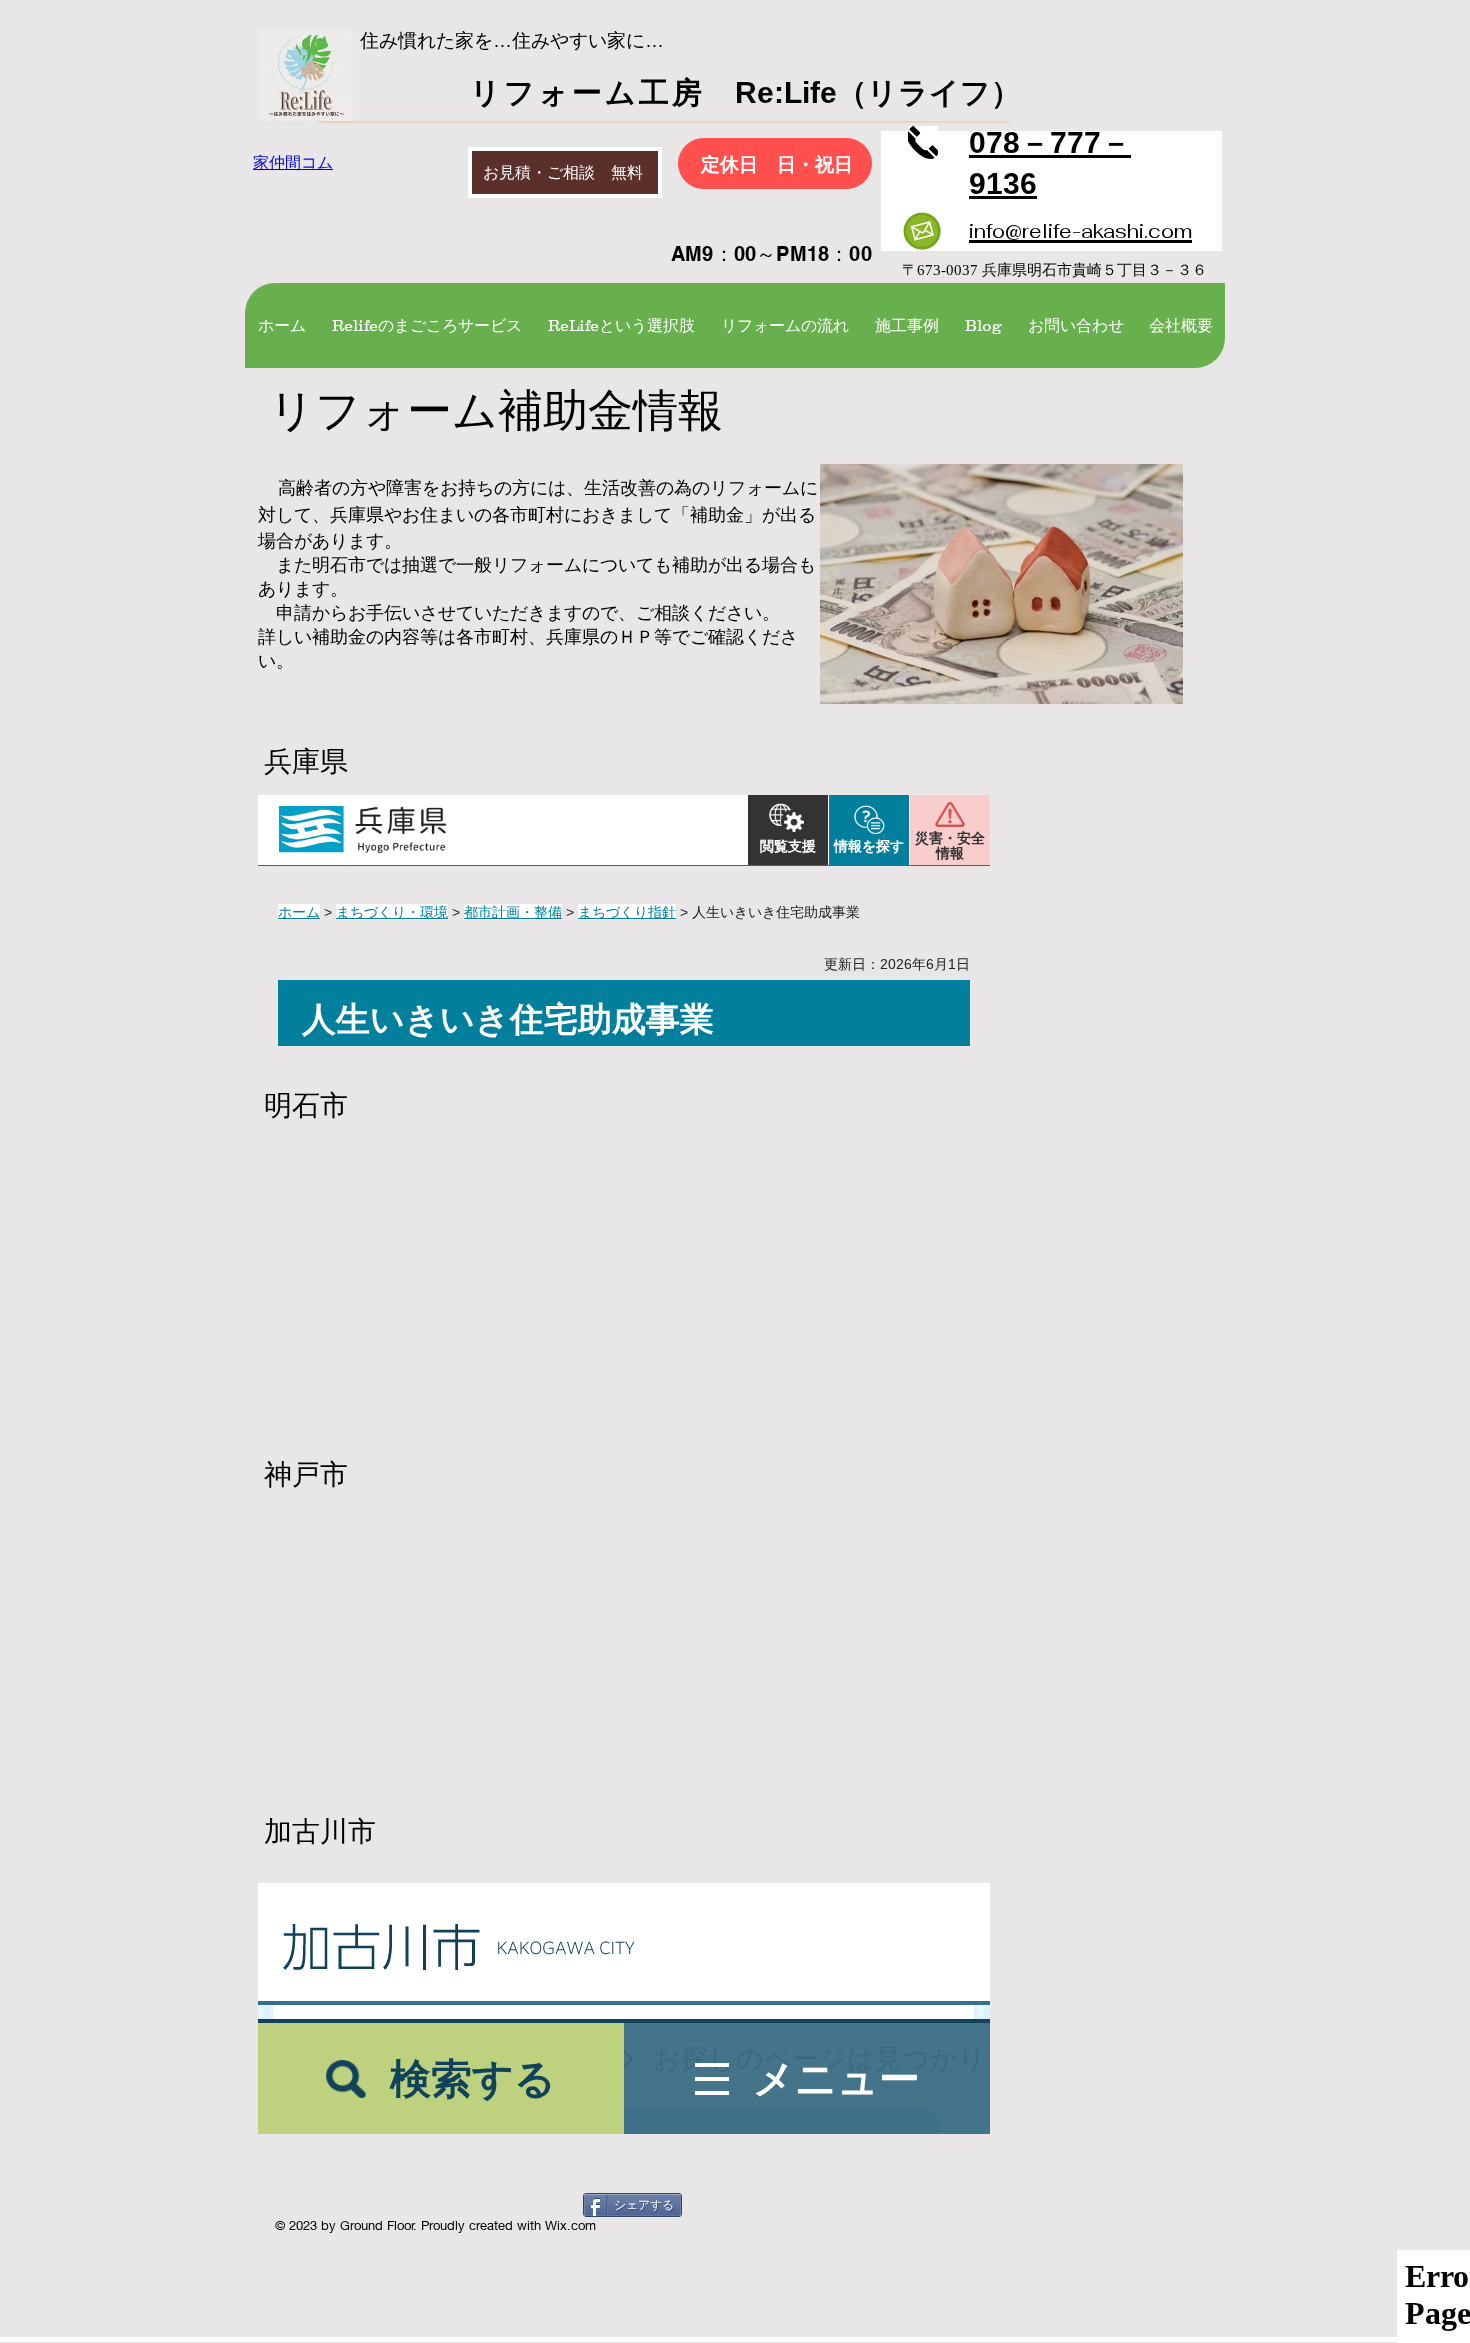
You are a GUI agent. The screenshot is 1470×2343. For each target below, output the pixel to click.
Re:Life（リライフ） (863, 92)
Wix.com (570, 2225)
